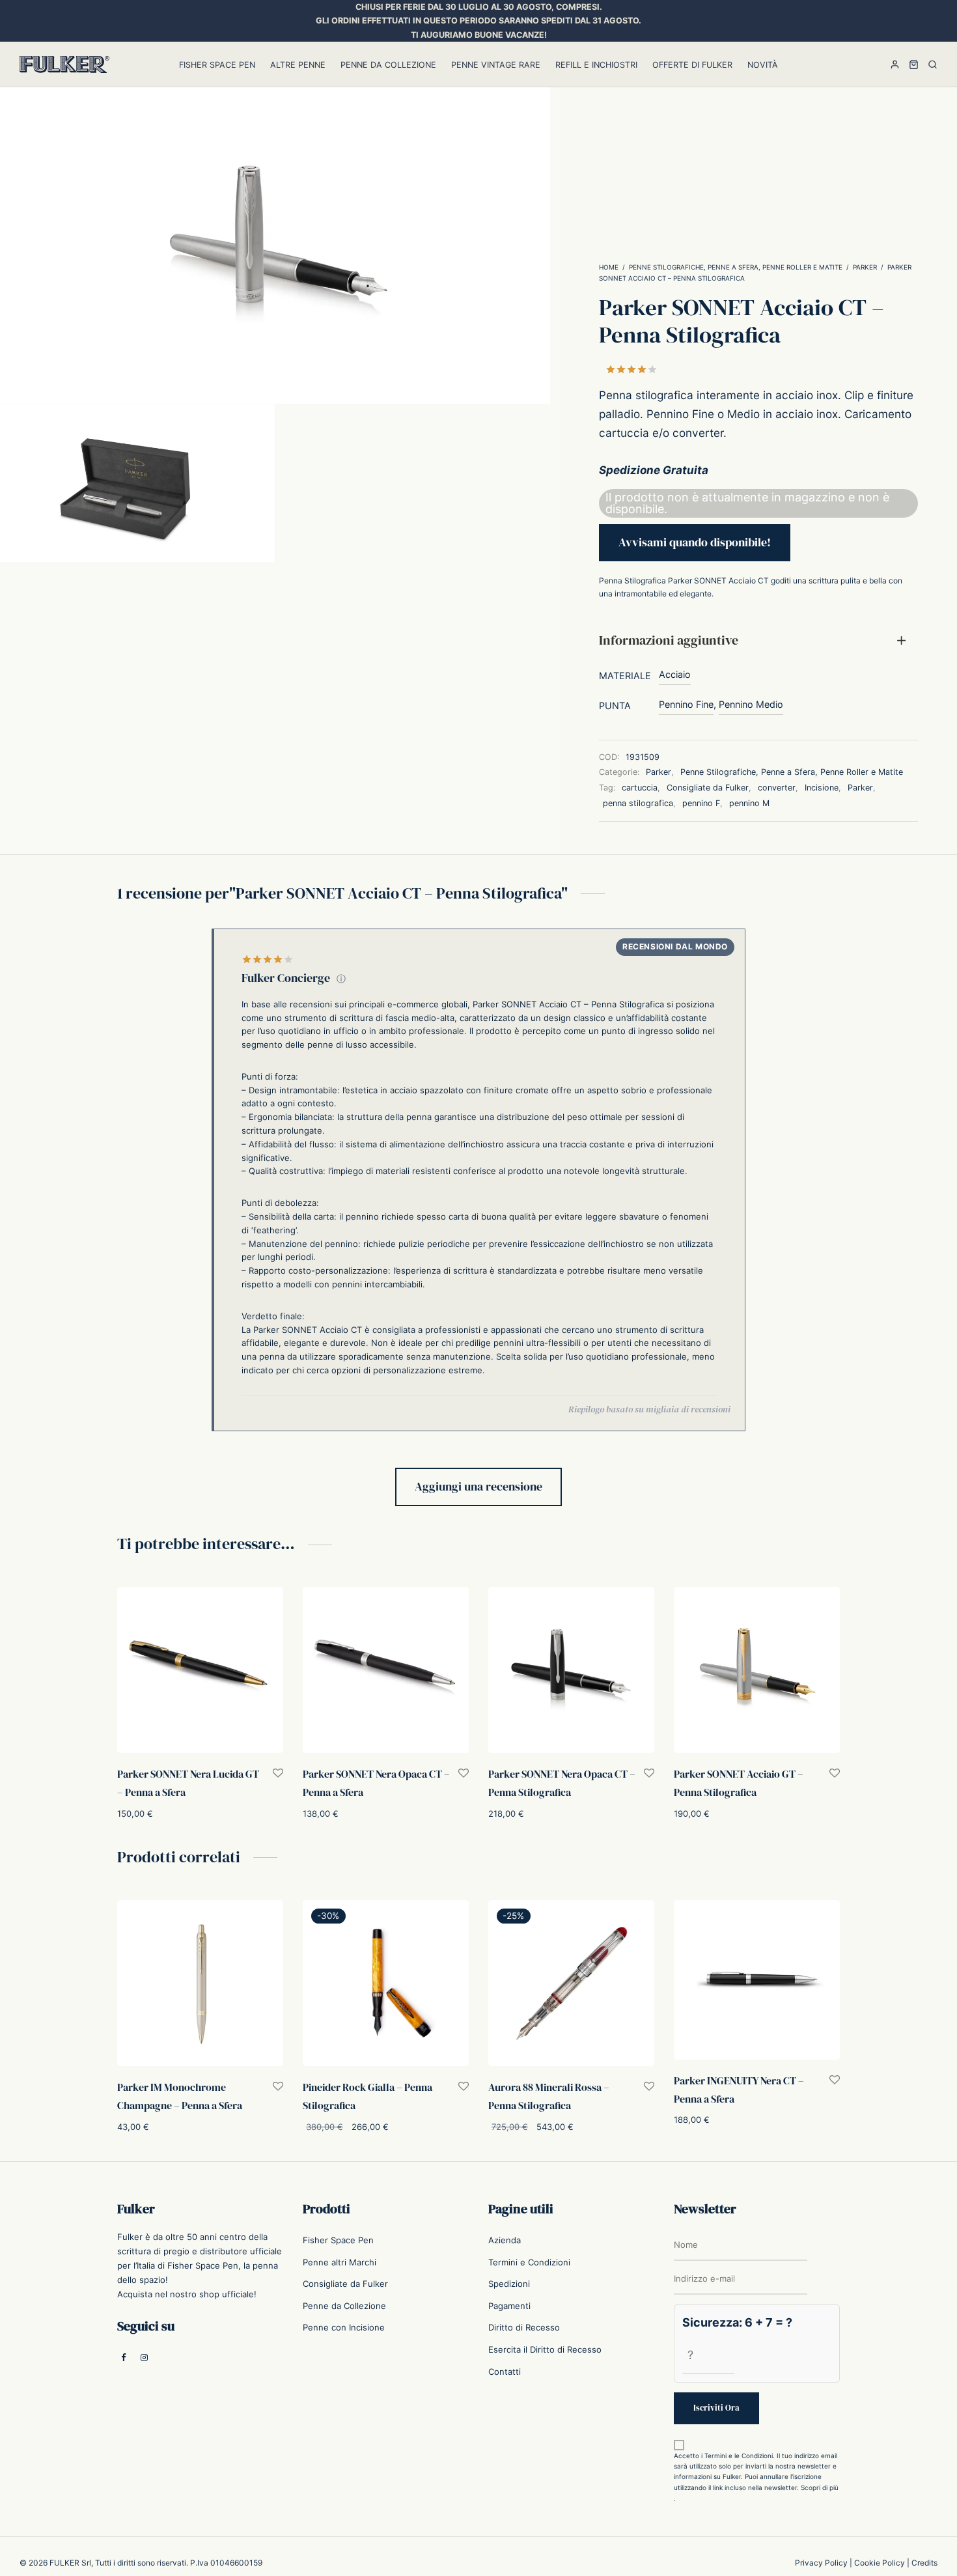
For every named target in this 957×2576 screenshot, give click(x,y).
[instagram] (144, 2357)
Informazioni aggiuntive (669, 640)
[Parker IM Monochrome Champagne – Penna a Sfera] (200, 1983)
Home (609, 267)
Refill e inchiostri (596, 65)
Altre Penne (298, 65)
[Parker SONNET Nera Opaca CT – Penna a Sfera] (386, 1670)
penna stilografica (638, 803)
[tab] (758, 640)
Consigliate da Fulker (708, 788)
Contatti (505, 2371)
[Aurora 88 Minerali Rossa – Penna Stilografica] (571, 1983)
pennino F (701, 803)
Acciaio (675, 674)
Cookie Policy (880, 2562)
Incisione (822, 788)
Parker (865, 267)
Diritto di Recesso (524, 2327)
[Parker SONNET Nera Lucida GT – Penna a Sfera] (200, 1670)
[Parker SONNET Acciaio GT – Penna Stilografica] (757, 1670)
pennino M (749, 803)
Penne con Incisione (344, 2327)
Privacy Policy (821, 2562)
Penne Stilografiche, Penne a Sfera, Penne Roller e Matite (736, 267)
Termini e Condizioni (529, 2261)
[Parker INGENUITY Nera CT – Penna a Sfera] (757, 1980)
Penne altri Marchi (340, 2261)
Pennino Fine (686, 704)
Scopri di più (820, 2487)
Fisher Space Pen (217, 65)
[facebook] (124, 2357)
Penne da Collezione (388, 65)
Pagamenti (509, 2305)
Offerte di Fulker (692, 65)
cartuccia (640, 788)
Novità (763, 65)
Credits (924, 2562)
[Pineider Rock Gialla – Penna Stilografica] (386, 1983)
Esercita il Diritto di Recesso (545, 2349)
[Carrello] (914, 64)
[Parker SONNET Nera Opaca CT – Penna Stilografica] (571, 1670)
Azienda (505, 2240)
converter (777, 788)
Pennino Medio (751, 704)
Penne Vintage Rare (496, 65)
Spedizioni (509, 2284)
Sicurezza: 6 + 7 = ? (737, 2322)
